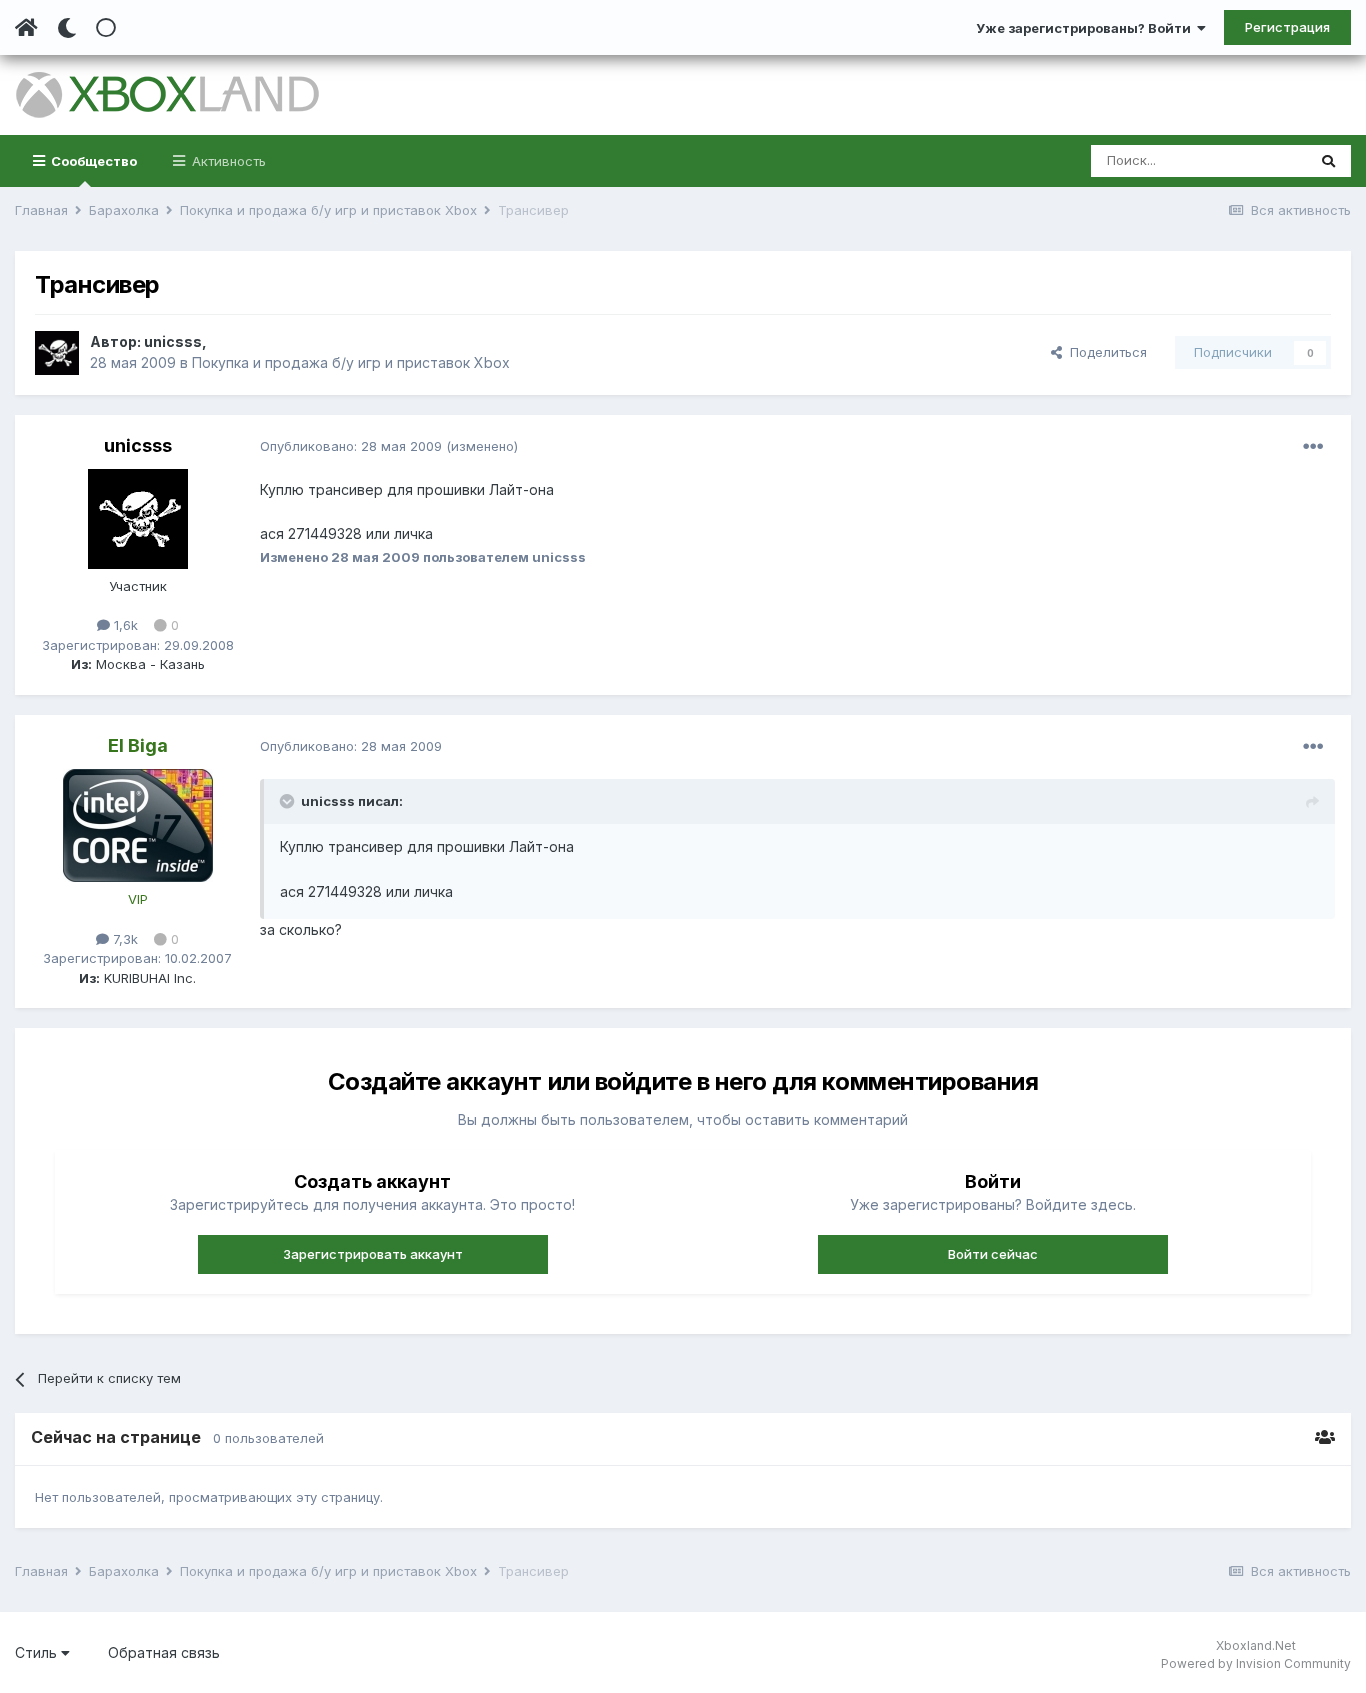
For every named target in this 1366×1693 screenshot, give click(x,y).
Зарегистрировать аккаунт (373, 1254)
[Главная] (26, 28)
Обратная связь (164, 1652)
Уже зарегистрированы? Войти (1086, 28)
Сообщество (92, 161)
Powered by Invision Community (1256, 1663)
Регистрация (1287, 27)
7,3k (123, 939)
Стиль (38, 1652)
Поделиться (1104, 352)
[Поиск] (1328, 161)
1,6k (124, 625)
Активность (227, 161)
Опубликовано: (351, 446)
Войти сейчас (993, 1254)
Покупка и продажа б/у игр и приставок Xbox (351, 362)
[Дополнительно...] (1313, 447)
